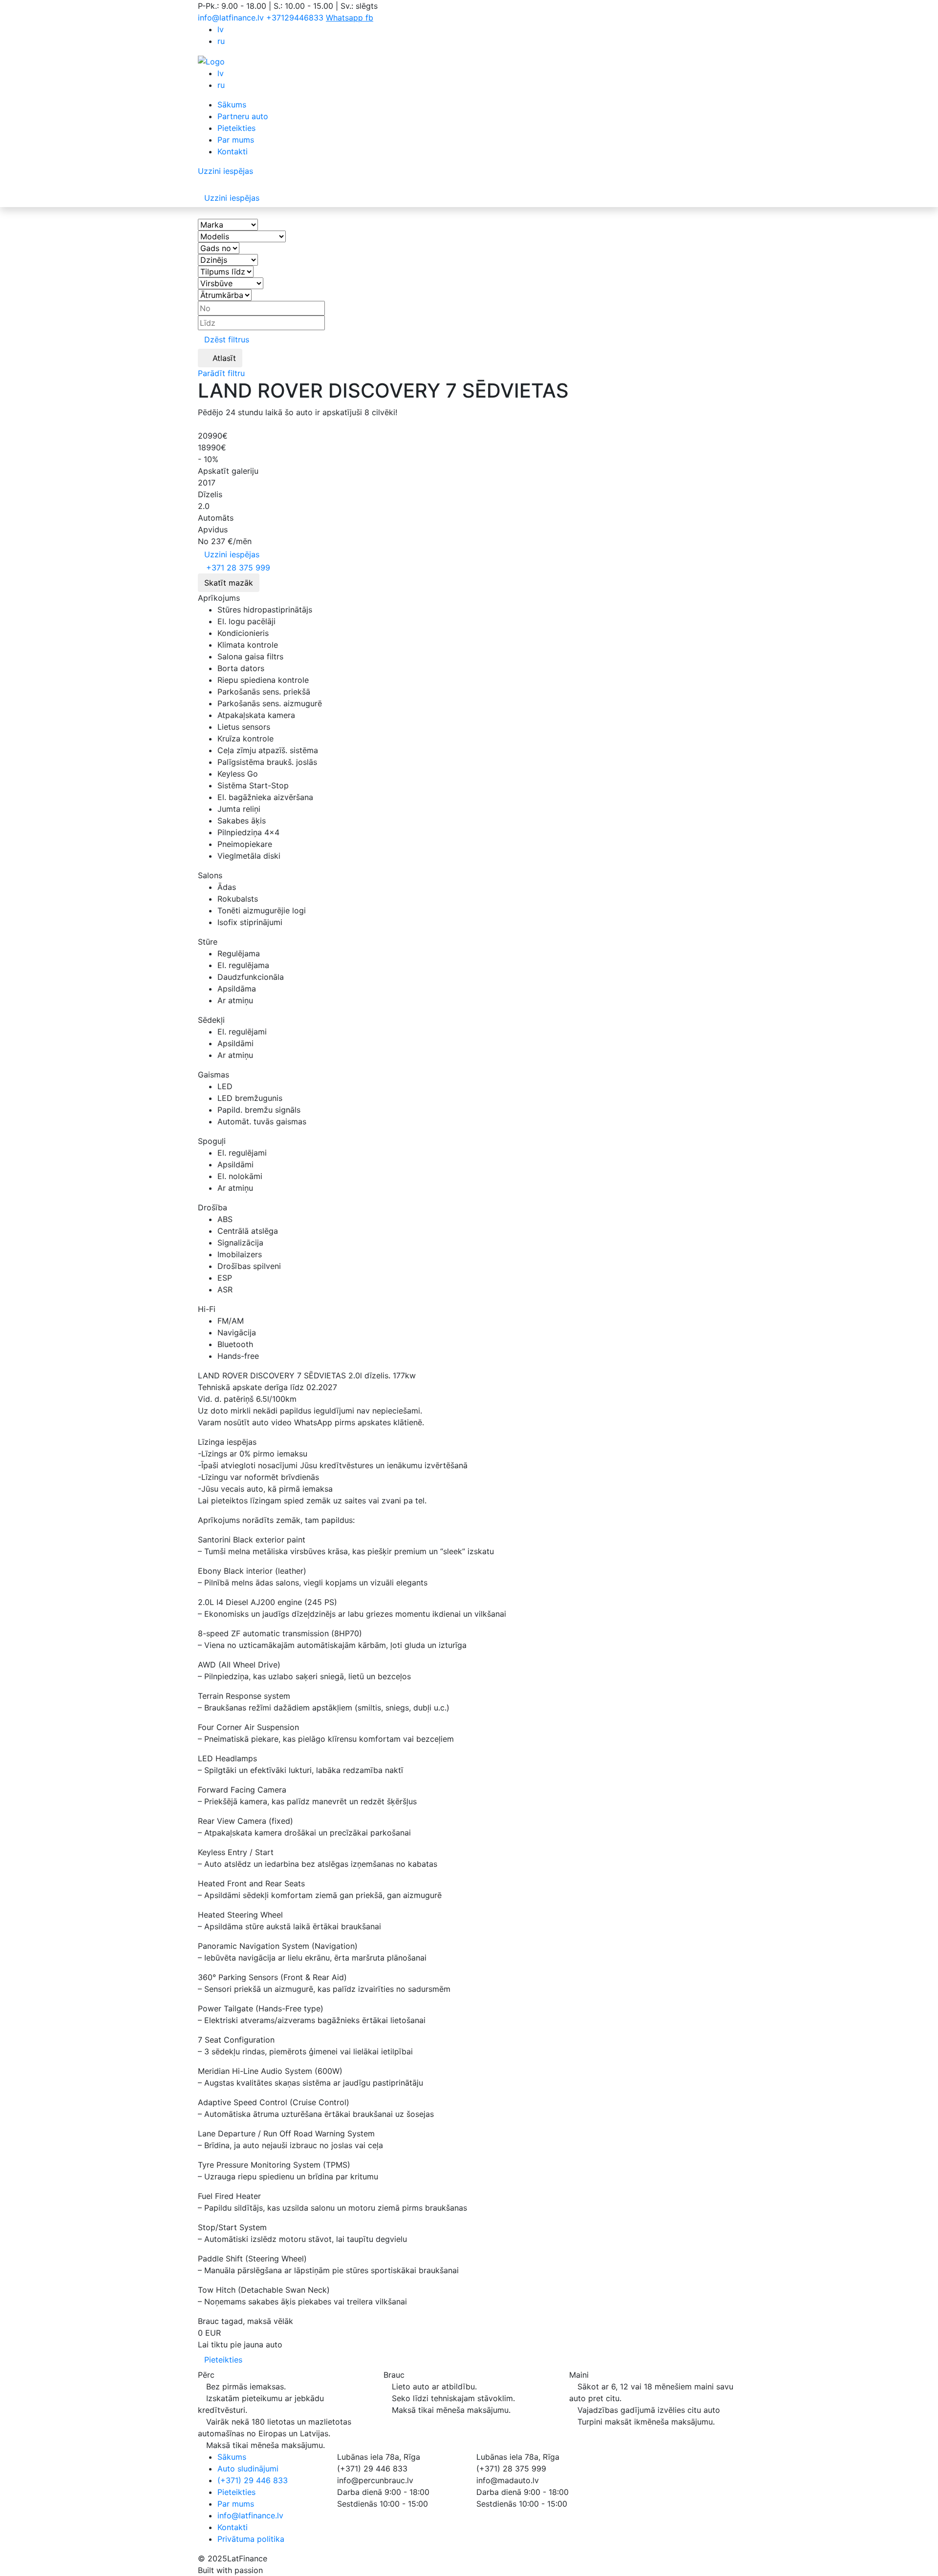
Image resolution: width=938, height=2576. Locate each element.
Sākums (232, 105)
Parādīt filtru (223, 373)
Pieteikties (236, 128)
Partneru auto (243, 116)
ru (221, 41)
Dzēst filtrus (227, 339)
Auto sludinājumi (248, 2469)
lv (221, 29)
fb (369, 18)
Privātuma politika (251, 2539)
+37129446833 (296, 18)
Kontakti (233, 151)
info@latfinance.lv (231, 18)
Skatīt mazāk (229, 583)
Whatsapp (346, 18)
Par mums (236, 140)
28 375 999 (238, 568)
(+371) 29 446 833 (253, 2480)
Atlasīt (223, 358)
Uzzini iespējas (232, 554)
